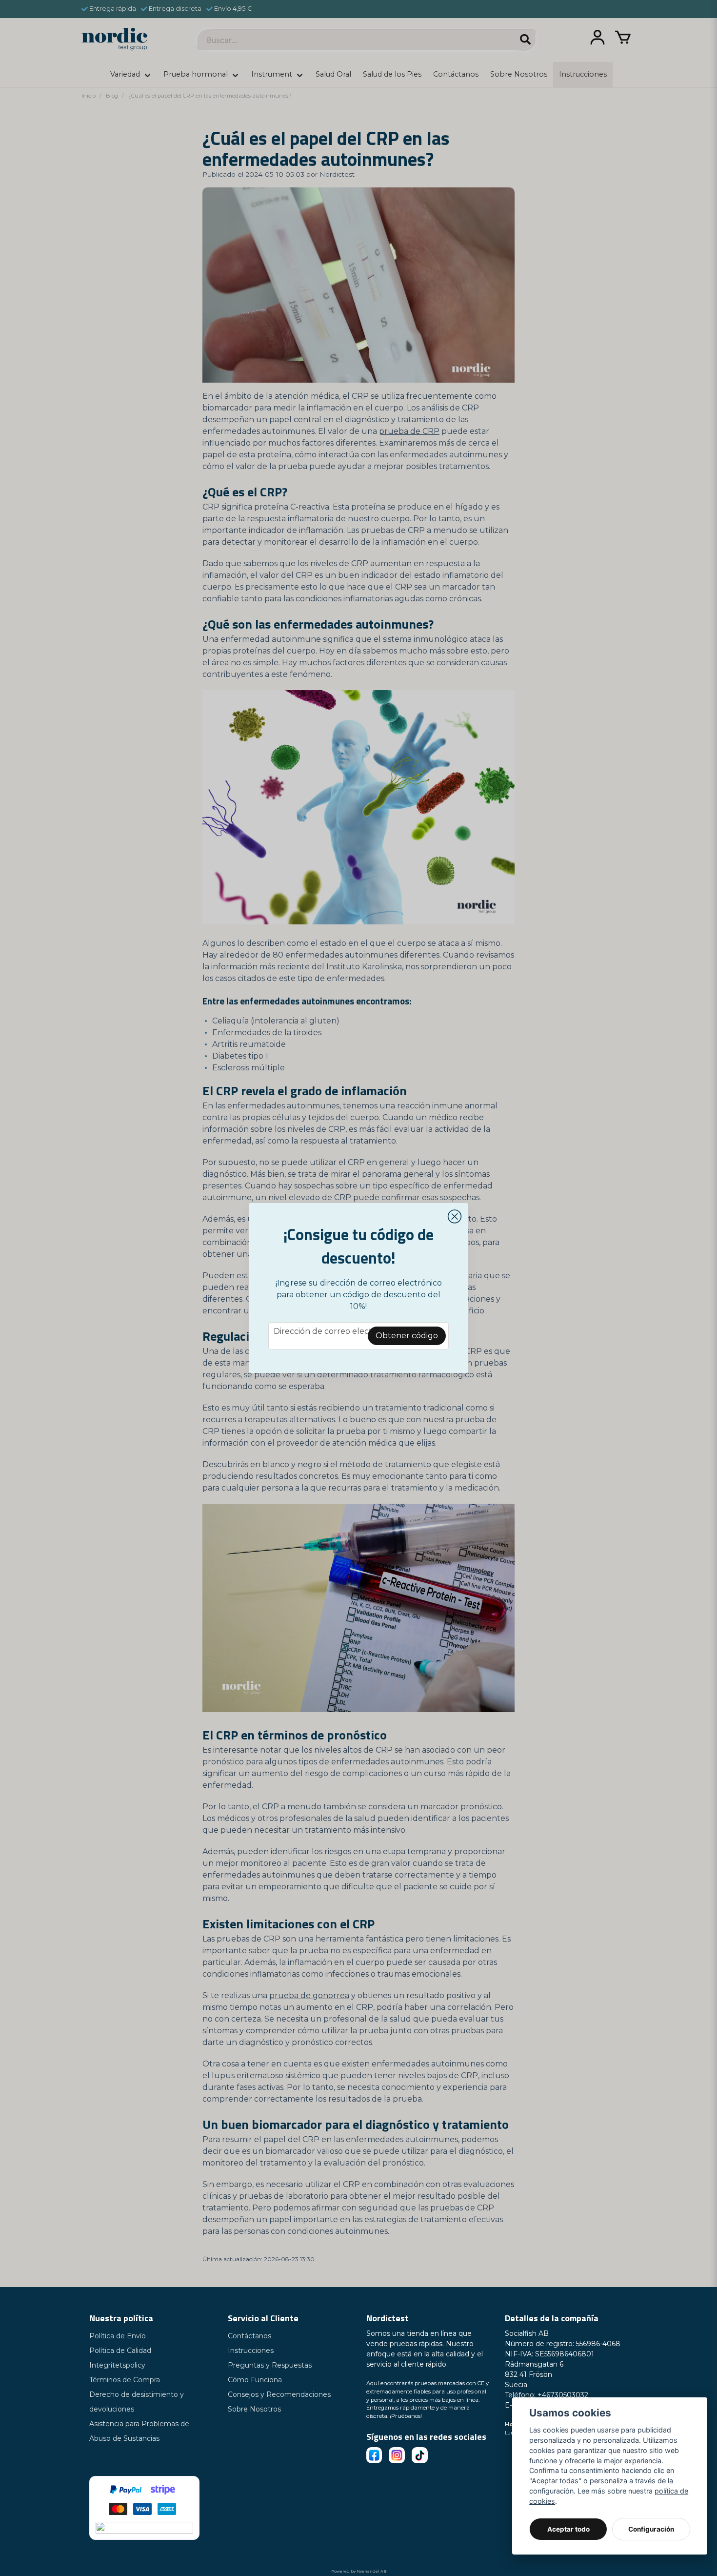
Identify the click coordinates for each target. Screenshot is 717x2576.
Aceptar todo (568, 2529)
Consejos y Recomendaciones (279, 2394)
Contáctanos (249, 2336)
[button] (455, 1217)
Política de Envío (118, 2336)
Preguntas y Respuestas (270, 2365)
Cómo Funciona (255, 2380)
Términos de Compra (125, 2380)
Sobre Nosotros (254, 2409)
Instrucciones (251, 2351)
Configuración (651, 2529)
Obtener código (407, 1336)
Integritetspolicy (117, 2365)
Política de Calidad (120, 2351)
